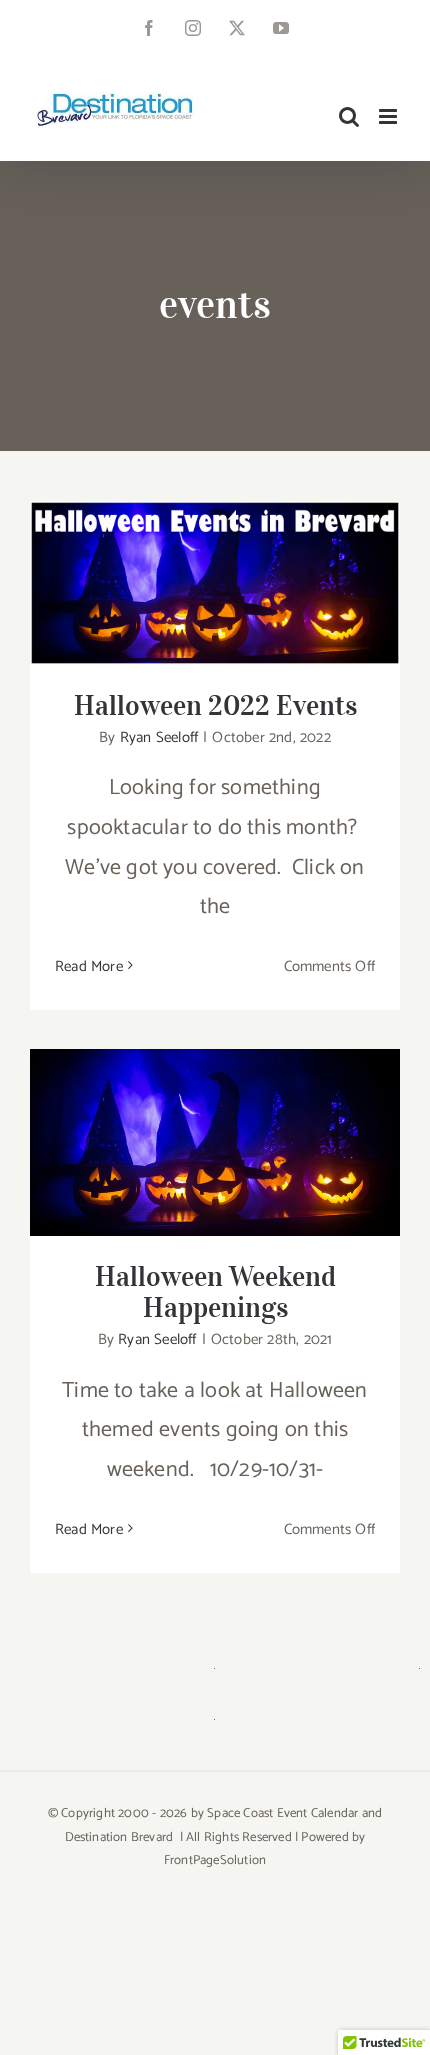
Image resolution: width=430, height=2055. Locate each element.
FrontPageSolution (215, 1860)
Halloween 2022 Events (215, 564)
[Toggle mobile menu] (389, 116)
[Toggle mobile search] (349, 116)
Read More (89, 966)
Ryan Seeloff (159, 737)
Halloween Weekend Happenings (215, 1123)
